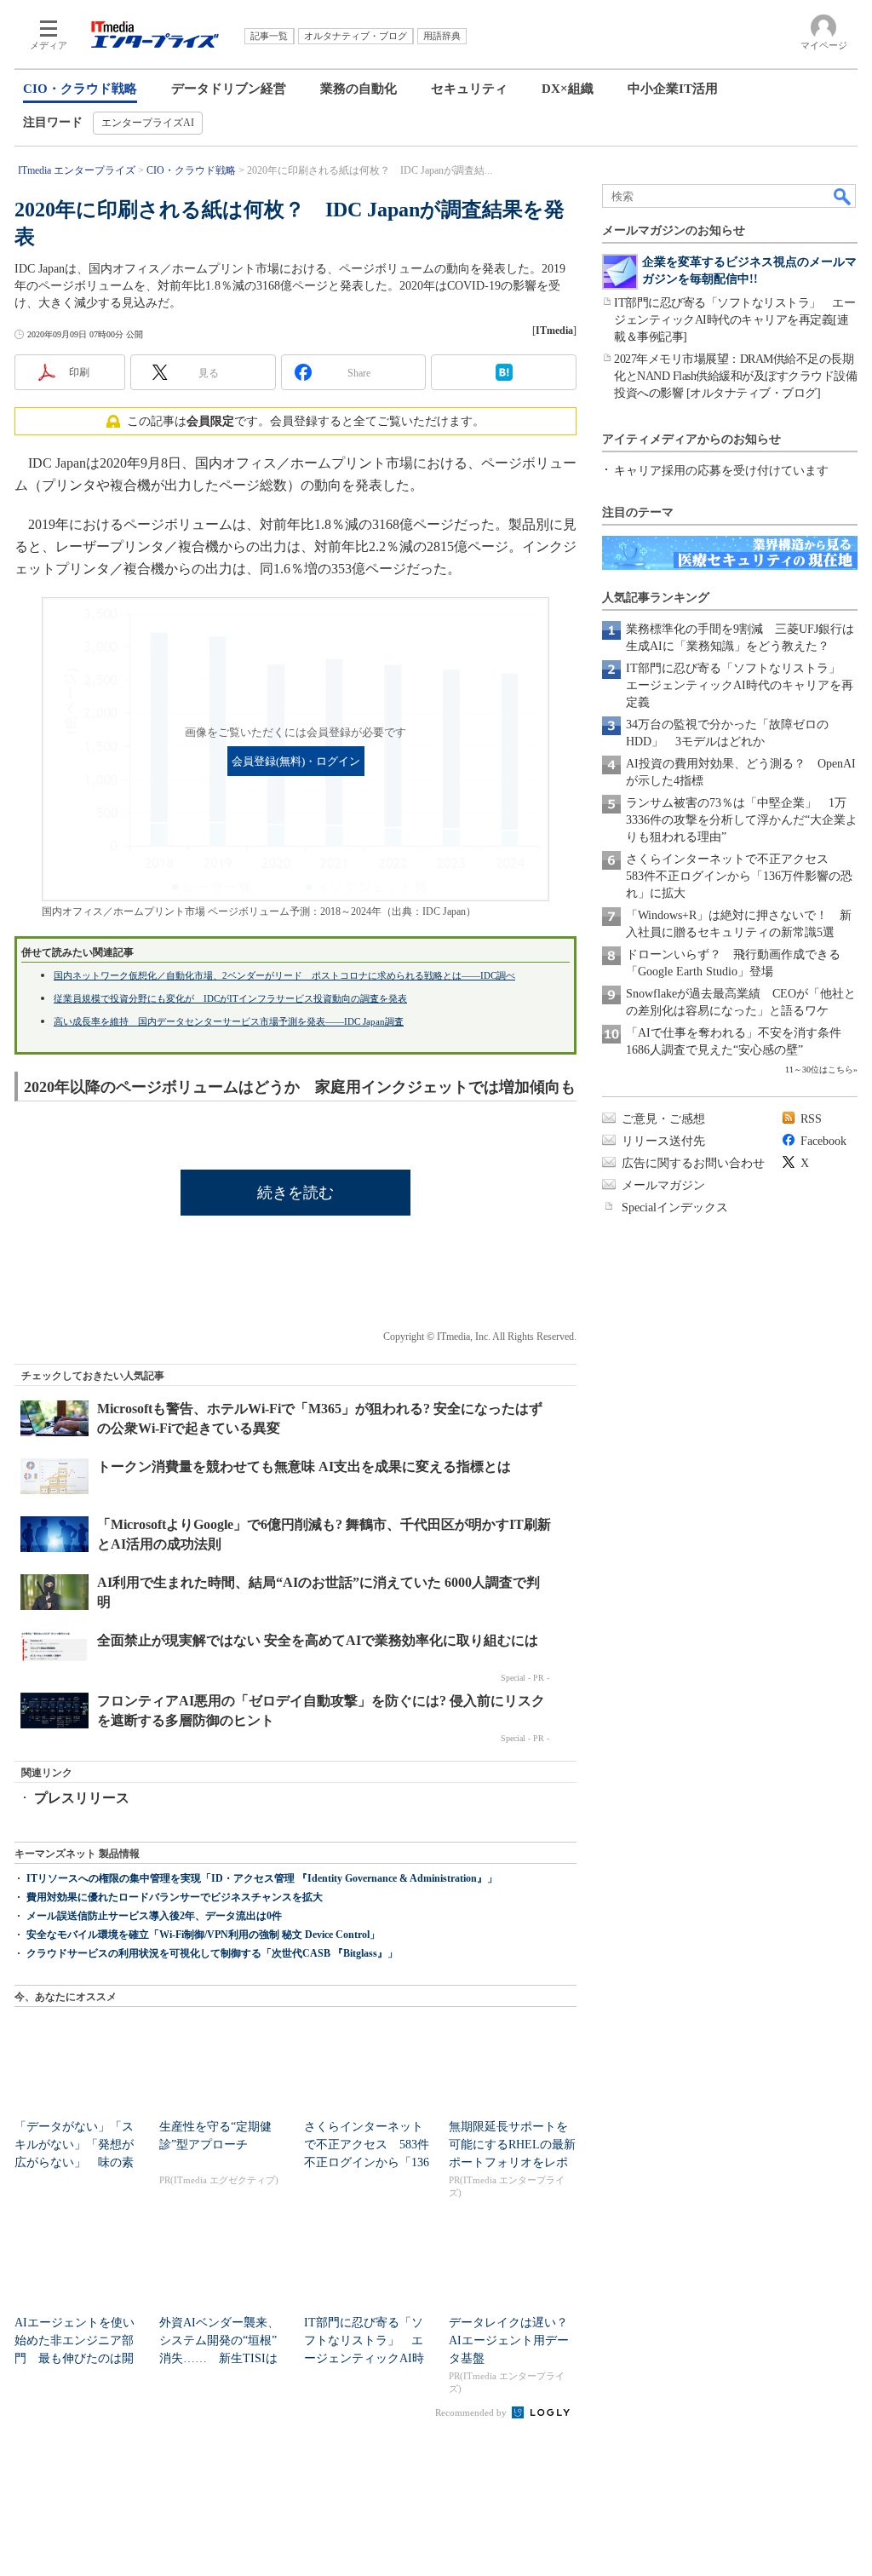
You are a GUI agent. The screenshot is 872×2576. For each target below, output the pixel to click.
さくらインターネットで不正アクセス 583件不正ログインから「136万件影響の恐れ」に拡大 (739, 876)
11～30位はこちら (819, 1069)
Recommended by (472, 2412)
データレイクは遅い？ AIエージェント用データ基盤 (514, 2340)
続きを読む (295, 1193)
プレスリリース (82, 1798)
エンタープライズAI (148, 123)
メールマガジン (663, 1185)
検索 (843, 196)
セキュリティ (469, 89)
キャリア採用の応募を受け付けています (721, 471)
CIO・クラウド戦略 (80, 89)
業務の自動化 (359, 89)
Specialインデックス (675, 1207)
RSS (811, 1119)
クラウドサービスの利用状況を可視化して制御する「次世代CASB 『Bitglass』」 (212, 1953)
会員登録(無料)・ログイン (296, 762)
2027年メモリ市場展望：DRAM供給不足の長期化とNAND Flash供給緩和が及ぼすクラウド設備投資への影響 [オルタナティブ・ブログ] (735, 376)
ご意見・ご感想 (663, 1119)
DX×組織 (568, 89)
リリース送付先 (663, 1141)
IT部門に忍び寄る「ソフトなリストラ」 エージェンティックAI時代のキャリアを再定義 (740, 685)
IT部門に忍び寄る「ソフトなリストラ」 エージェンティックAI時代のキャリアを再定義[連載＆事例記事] (734, 320)
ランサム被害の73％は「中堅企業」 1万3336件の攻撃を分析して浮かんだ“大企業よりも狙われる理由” (742, 820)
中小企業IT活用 (673, 89)
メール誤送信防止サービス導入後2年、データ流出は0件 (154, 1916)
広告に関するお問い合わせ (693, 1163)
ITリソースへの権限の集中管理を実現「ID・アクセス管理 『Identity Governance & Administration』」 (262, 1878)
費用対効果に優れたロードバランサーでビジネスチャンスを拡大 (175, 1897)
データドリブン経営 (229, 89)
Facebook (823, 1141)
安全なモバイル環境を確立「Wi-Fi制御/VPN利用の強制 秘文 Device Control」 (203, 1935)
